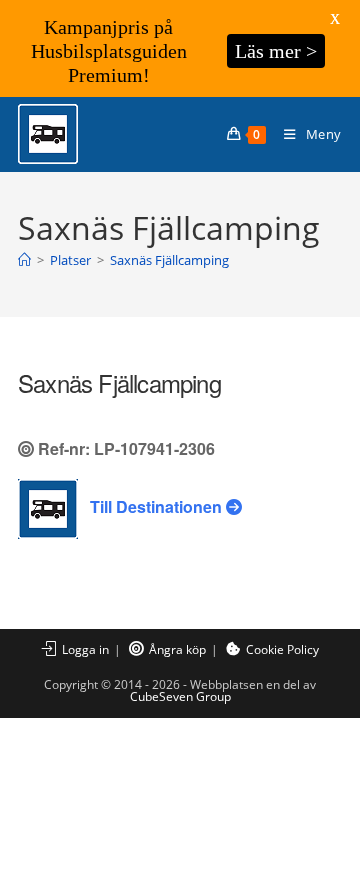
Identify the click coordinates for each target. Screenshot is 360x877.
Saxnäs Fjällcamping (169, 260)
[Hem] (24, 260)
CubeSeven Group (180, 696)
